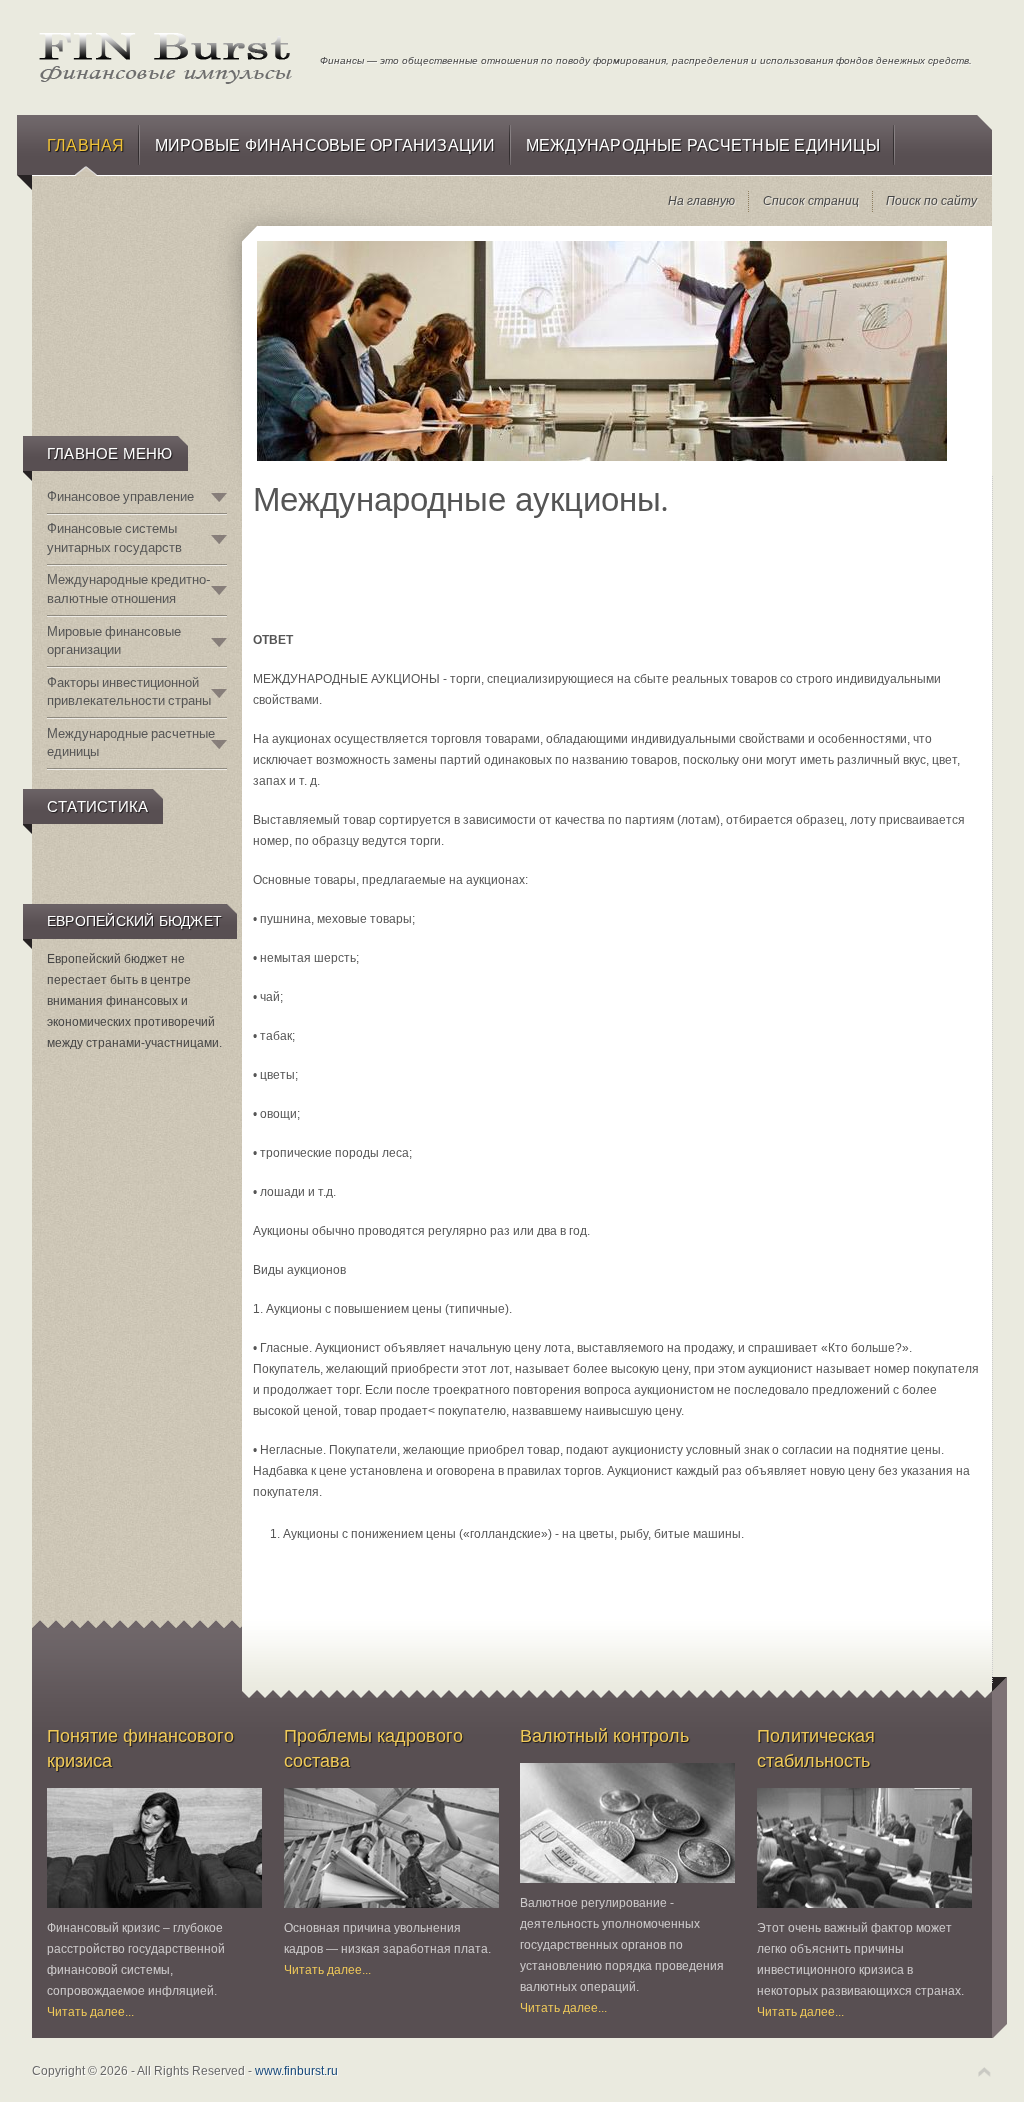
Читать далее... (90, 2012)
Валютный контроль (604, 1735)
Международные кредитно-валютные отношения (129, 588)
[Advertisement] (135, 326)
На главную (701, 201)
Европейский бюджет (134, 921)
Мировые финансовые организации (114, 640)
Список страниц (811, 201)
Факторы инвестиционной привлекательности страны (129, 691)
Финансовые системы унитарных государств (114, 537)
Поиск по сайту (931, 201)
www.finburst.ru (296, 2071)
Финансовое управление (120, 496)
